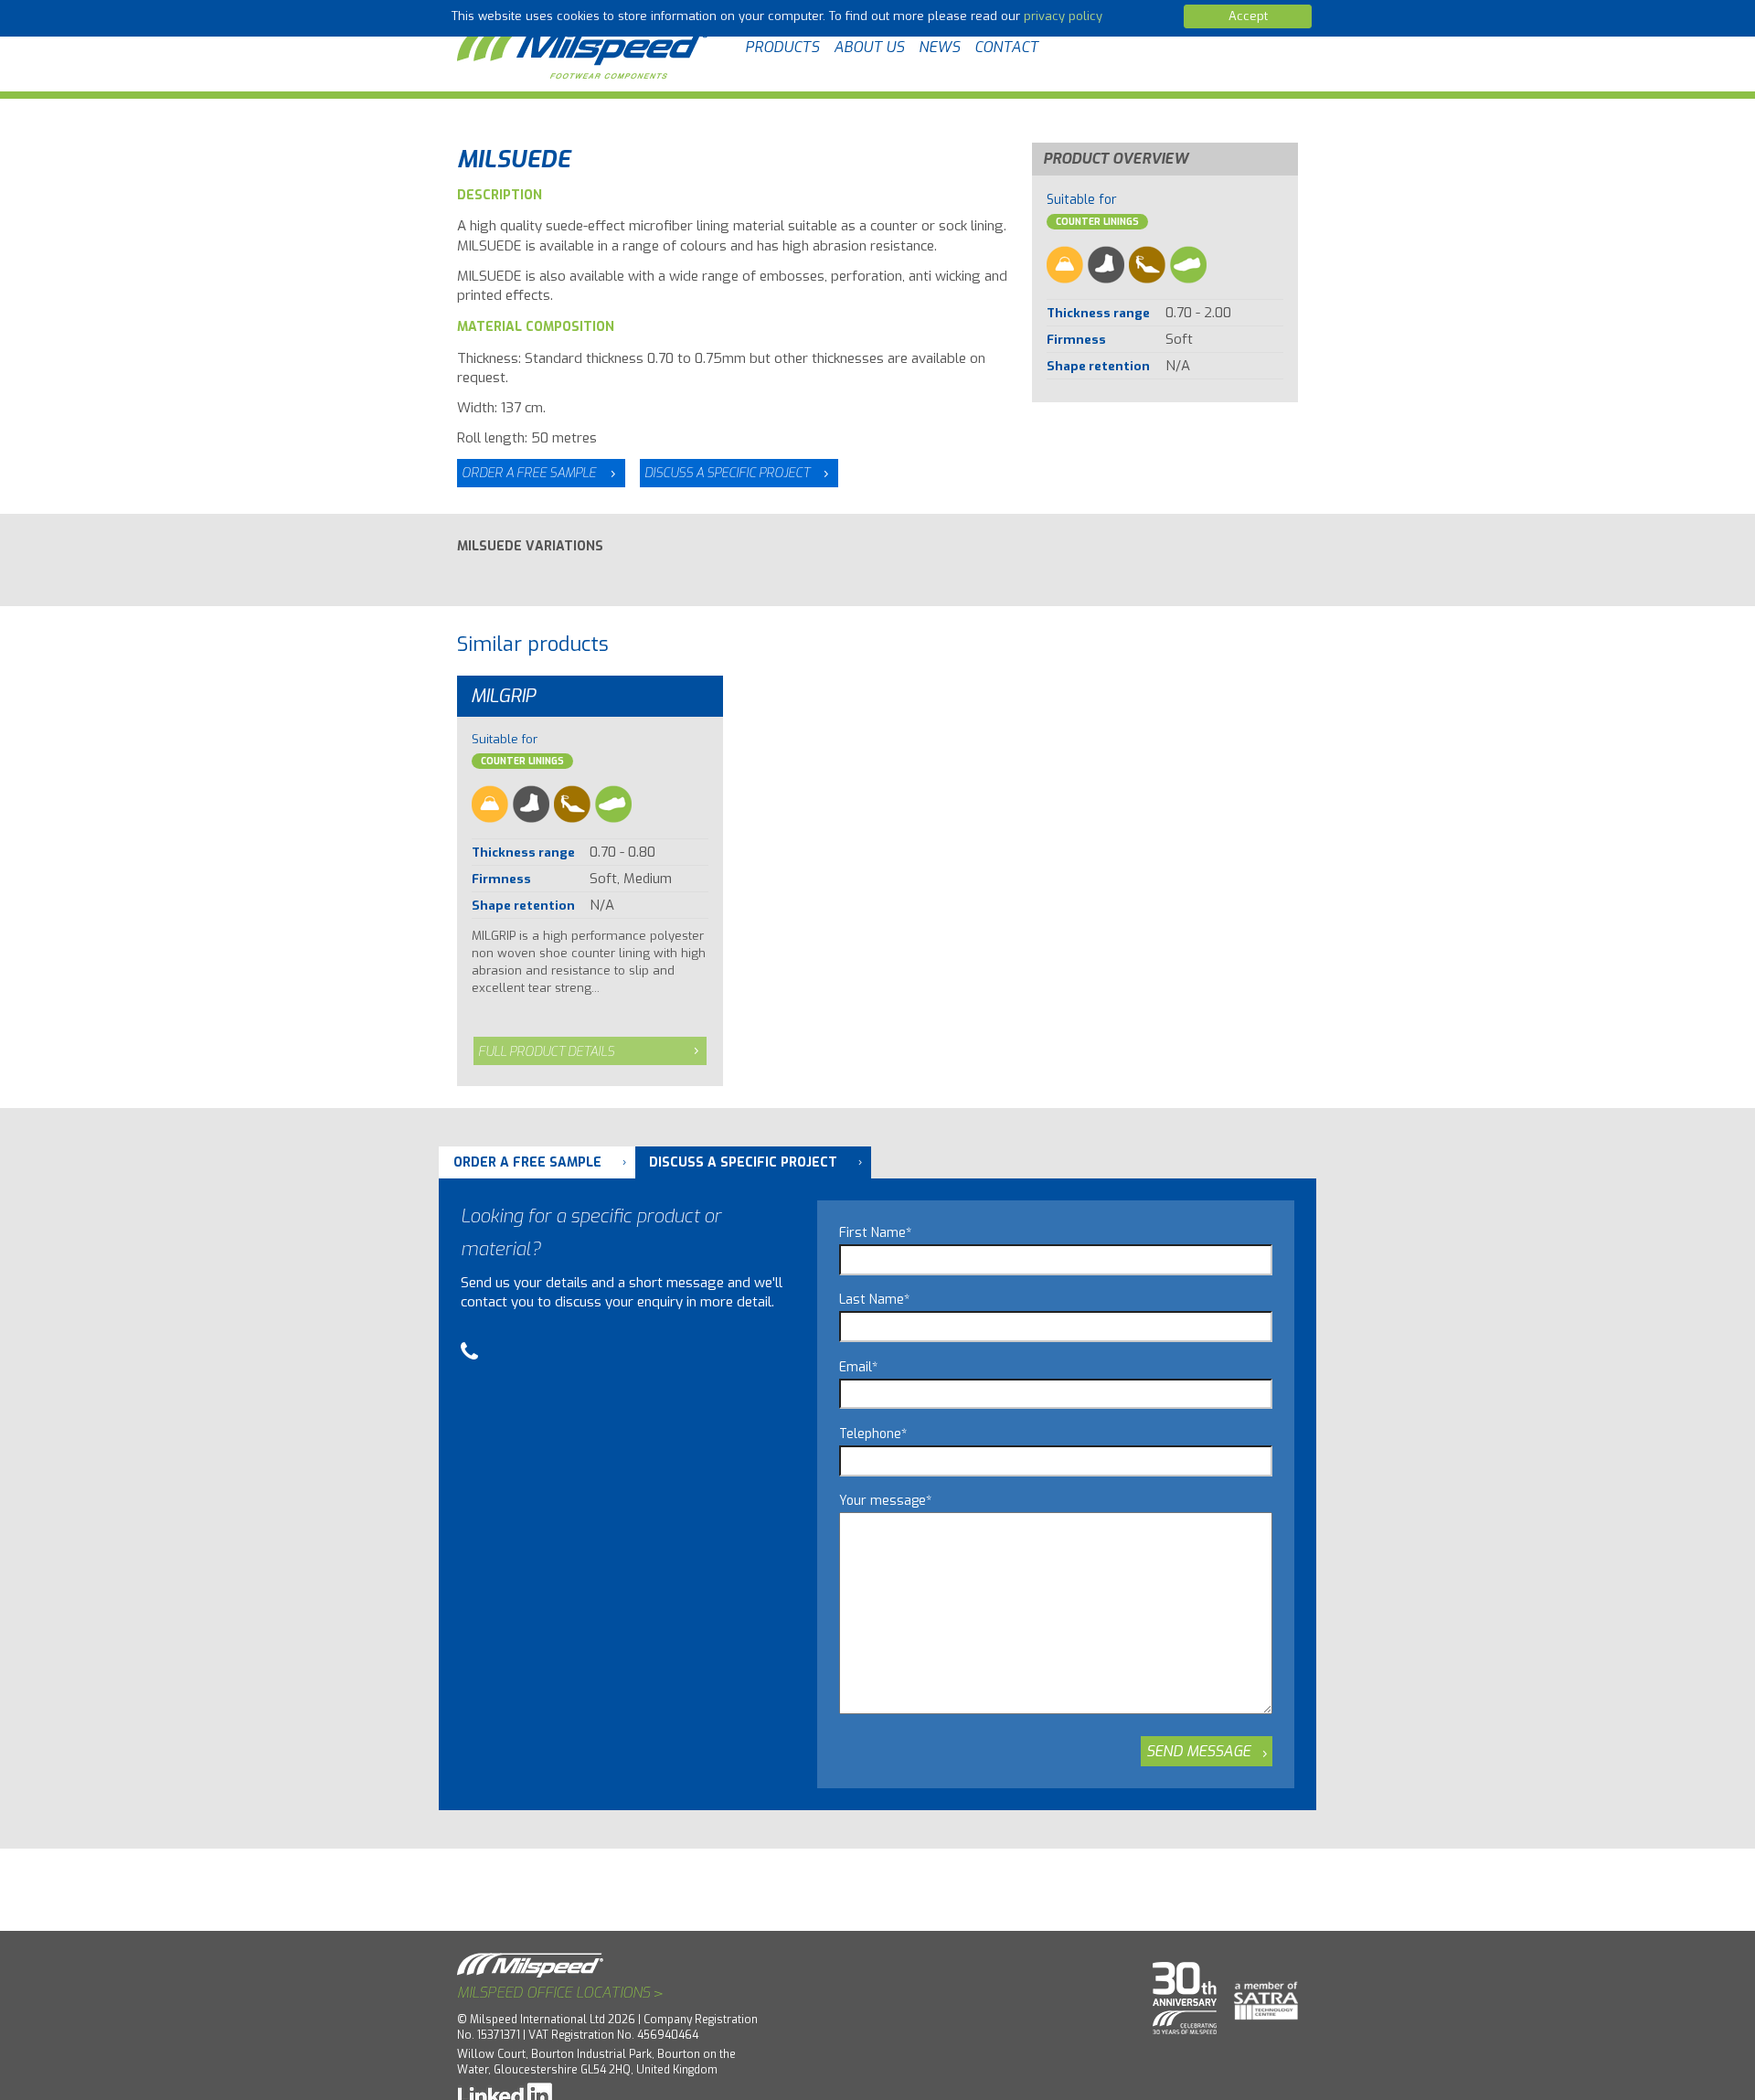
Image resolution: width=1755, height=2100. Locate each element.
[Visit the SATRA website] (1259, 1993)
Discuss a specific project (727, 473)
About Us (869, 47)
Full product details (546, 1052)
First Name (875, 1233)
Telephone (873, 1434)
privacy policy (1063, 16)
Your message (885, 1501)
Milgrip (503, 696)
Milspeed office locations (560, 1993)
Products (782, 47)
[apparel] (1065, 265)
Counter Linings (1097, 222)
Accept (1248, 16)
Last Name (874, 1300)
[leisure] (1188, 265)
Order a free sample (529, 473)
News (939, 47)
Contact (1006, 47)
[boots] (1106, 265)
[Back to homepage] (585, 48)
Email (858, 1367)
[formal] (1147, 265)
